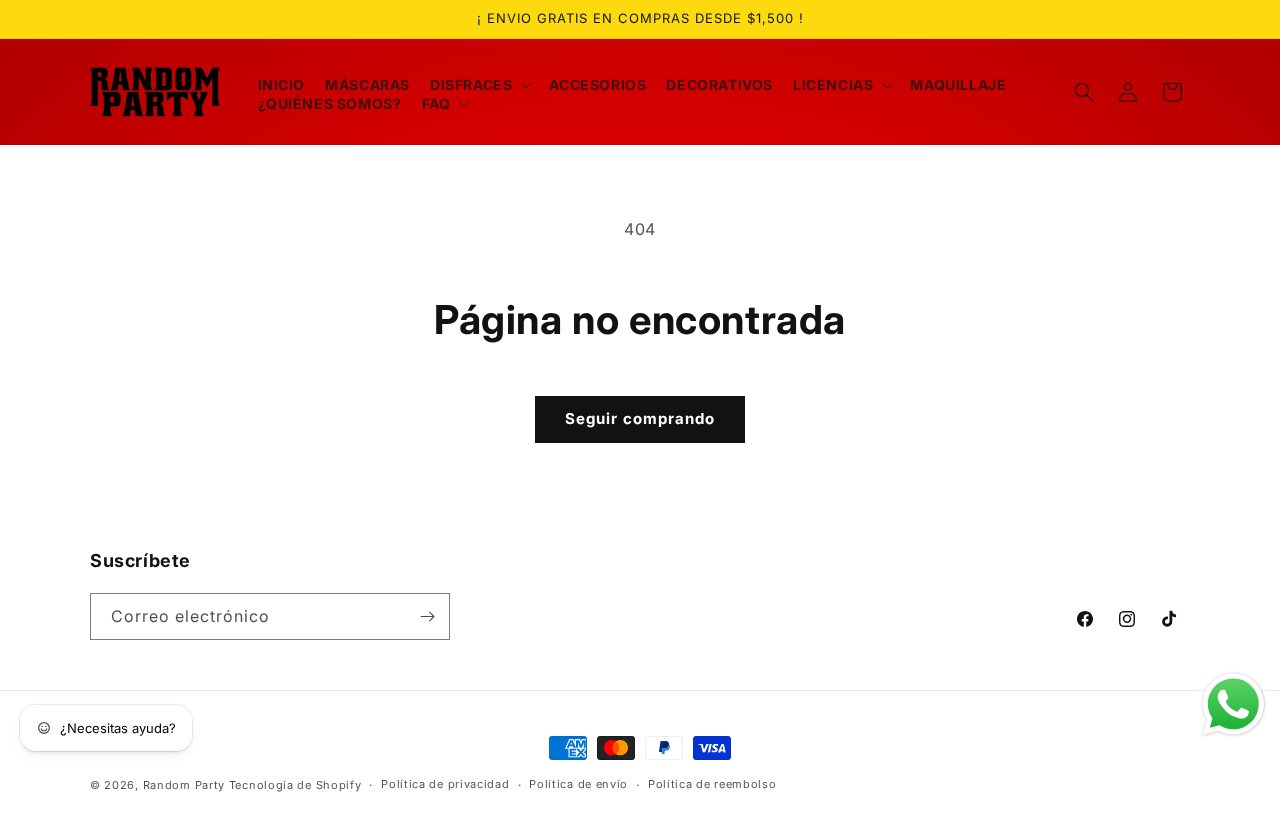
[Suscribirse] (427, 616)
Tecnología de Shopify (295, 785)
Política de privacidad (445, 784)
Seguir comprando (640, 418)
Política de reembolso (712, 784)
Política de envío (578, 784)
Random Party (184, 785)
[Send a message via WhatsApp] (1233, 704)
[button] (479, 85)
